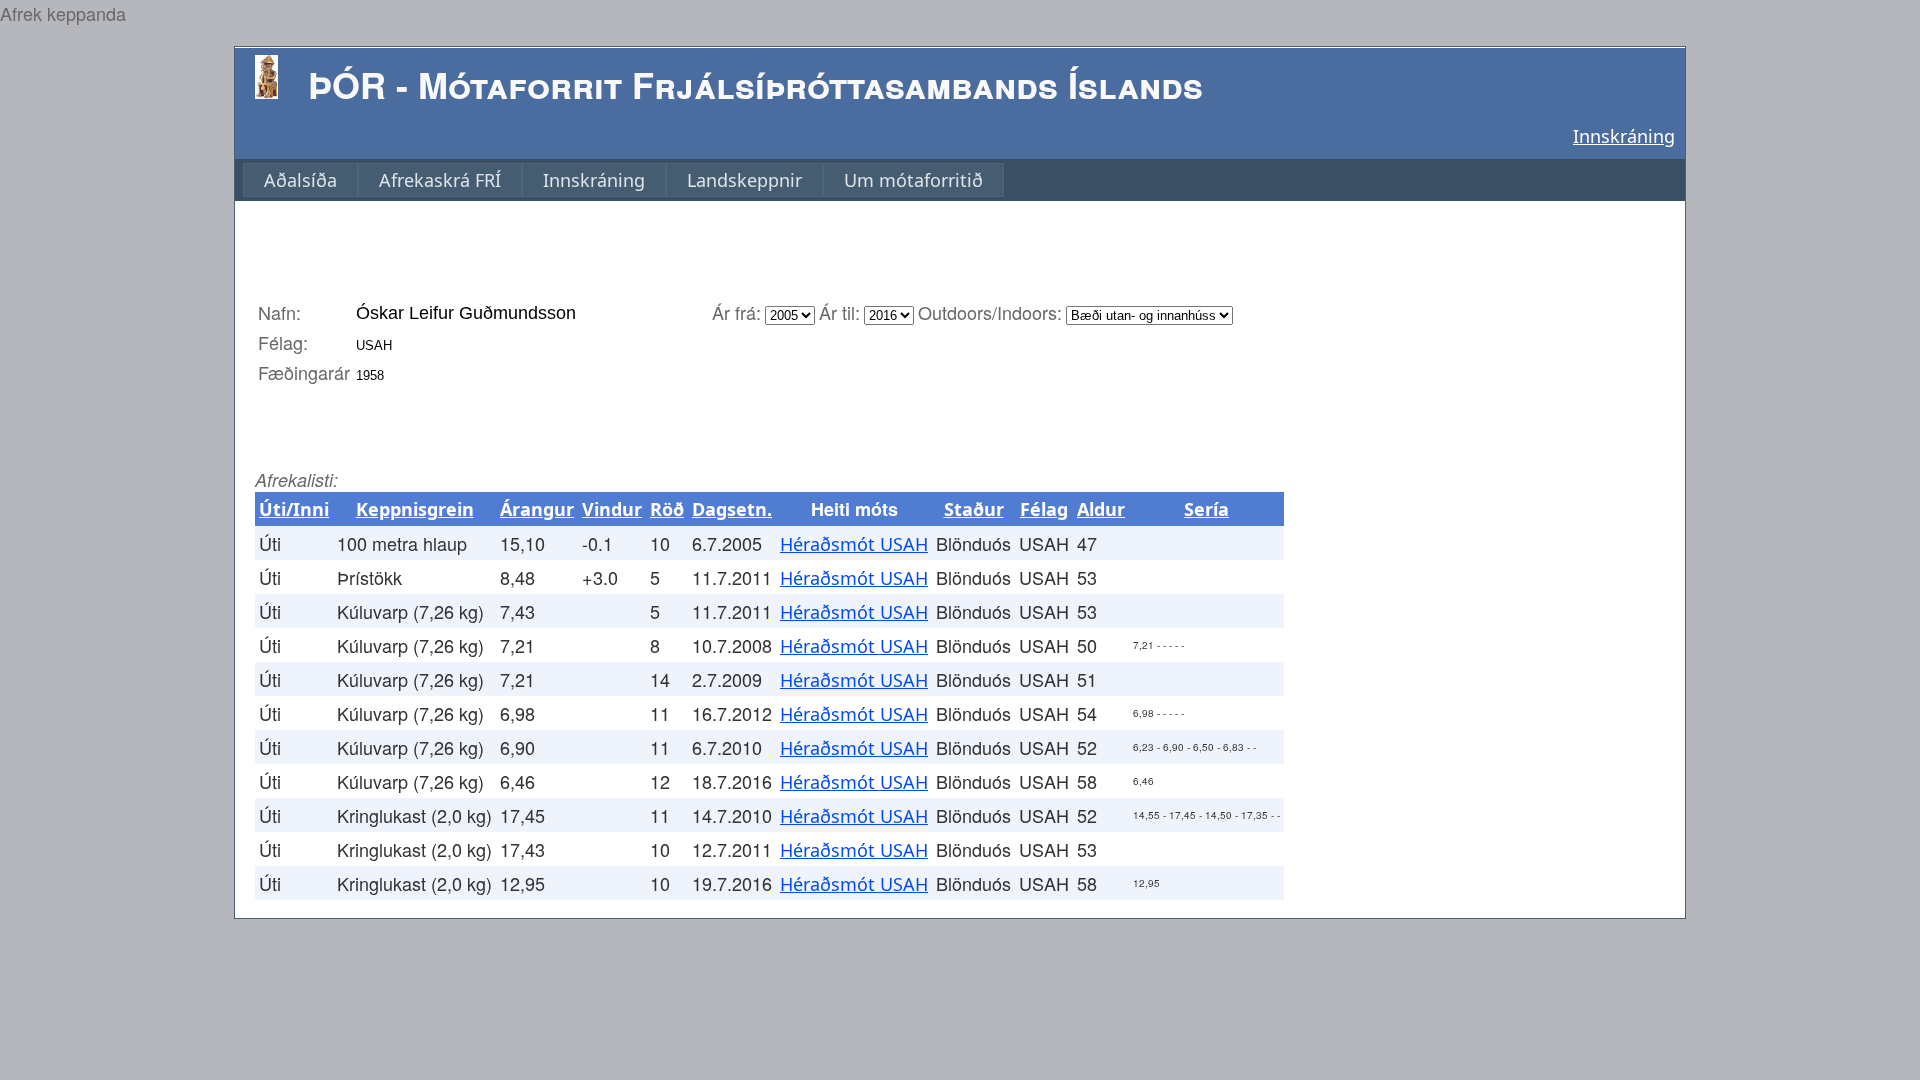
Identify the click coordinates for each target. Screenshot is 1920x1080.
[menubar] (623, 180)
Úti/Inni (294, 509)
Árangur (537, 509)
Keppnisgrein (415, 509)
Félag (1044, 509)
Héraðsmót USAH (854, 544)
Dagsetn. (732, 509)
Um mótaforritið (913, 180)
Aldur (1101, 509)
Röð (667, 509)
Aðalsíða (300, 180)
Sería (1206, 509)
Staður (974, 509)
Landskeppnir (744, 180)
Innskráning (1624, 136)
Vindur (612, 509)
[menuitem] (300, 180)
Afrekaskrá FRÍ (440, 180)
